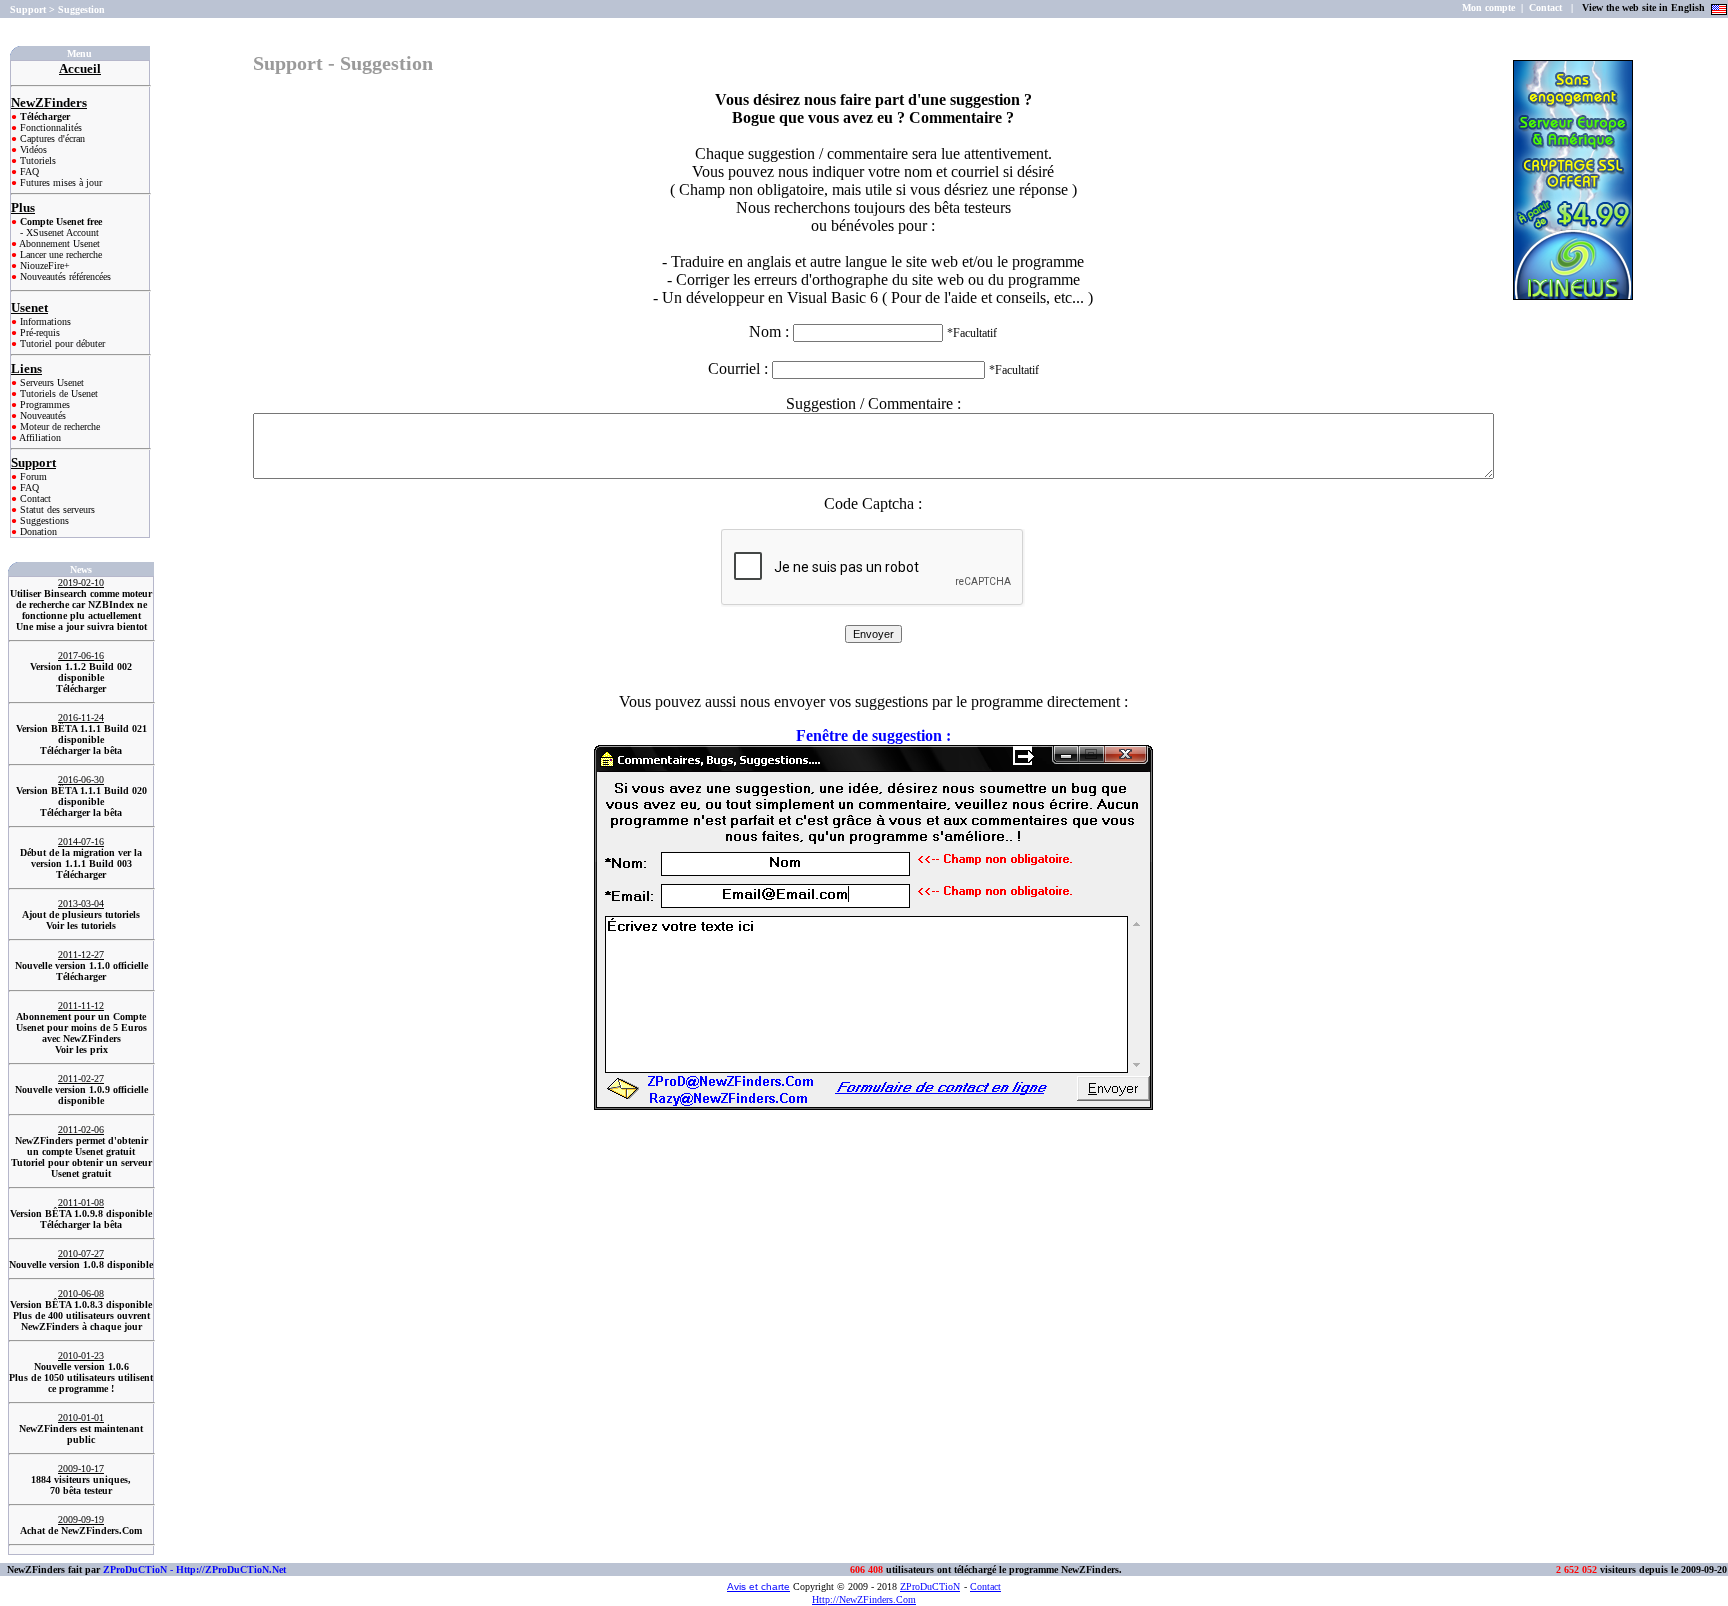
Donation (37, 531)
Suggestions (43, 520)
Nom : (873, 331)
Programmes (43, 404)
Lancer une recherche (59, 254)
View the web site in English (1645, 7)
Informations (44, 321)
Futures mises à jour (59, 182)
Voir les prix (81, 1049)
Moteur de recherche (58, 426)
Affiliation (39, 437)
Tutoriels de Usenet (57, 393)
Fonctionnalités (49, 127)
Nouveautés (41, 415)
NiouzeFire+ (43, 265)
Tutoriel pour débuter (61, 343)
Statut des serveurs (56, 509)
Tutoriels (36, 160)
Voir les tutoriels (81, 925)
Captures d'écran (51, 138)
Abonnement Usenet (58, 243)
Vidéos (32, 149)
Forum (32, 476)
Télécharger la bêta (81, 750)
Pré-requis (38, 332)
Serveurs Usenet (50, 382)
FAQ (28, 171)
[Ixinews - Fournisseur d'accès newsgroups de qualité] (1573, 294)
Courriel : (740, 368)
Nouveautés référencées (64, 276)
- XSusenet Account (59, 232)
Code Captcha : (873, 503)
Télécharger (81, 688)
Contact (34, 498)
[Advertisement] (1575, 380)
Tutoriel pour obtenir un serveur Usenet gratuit (81, 1168)
